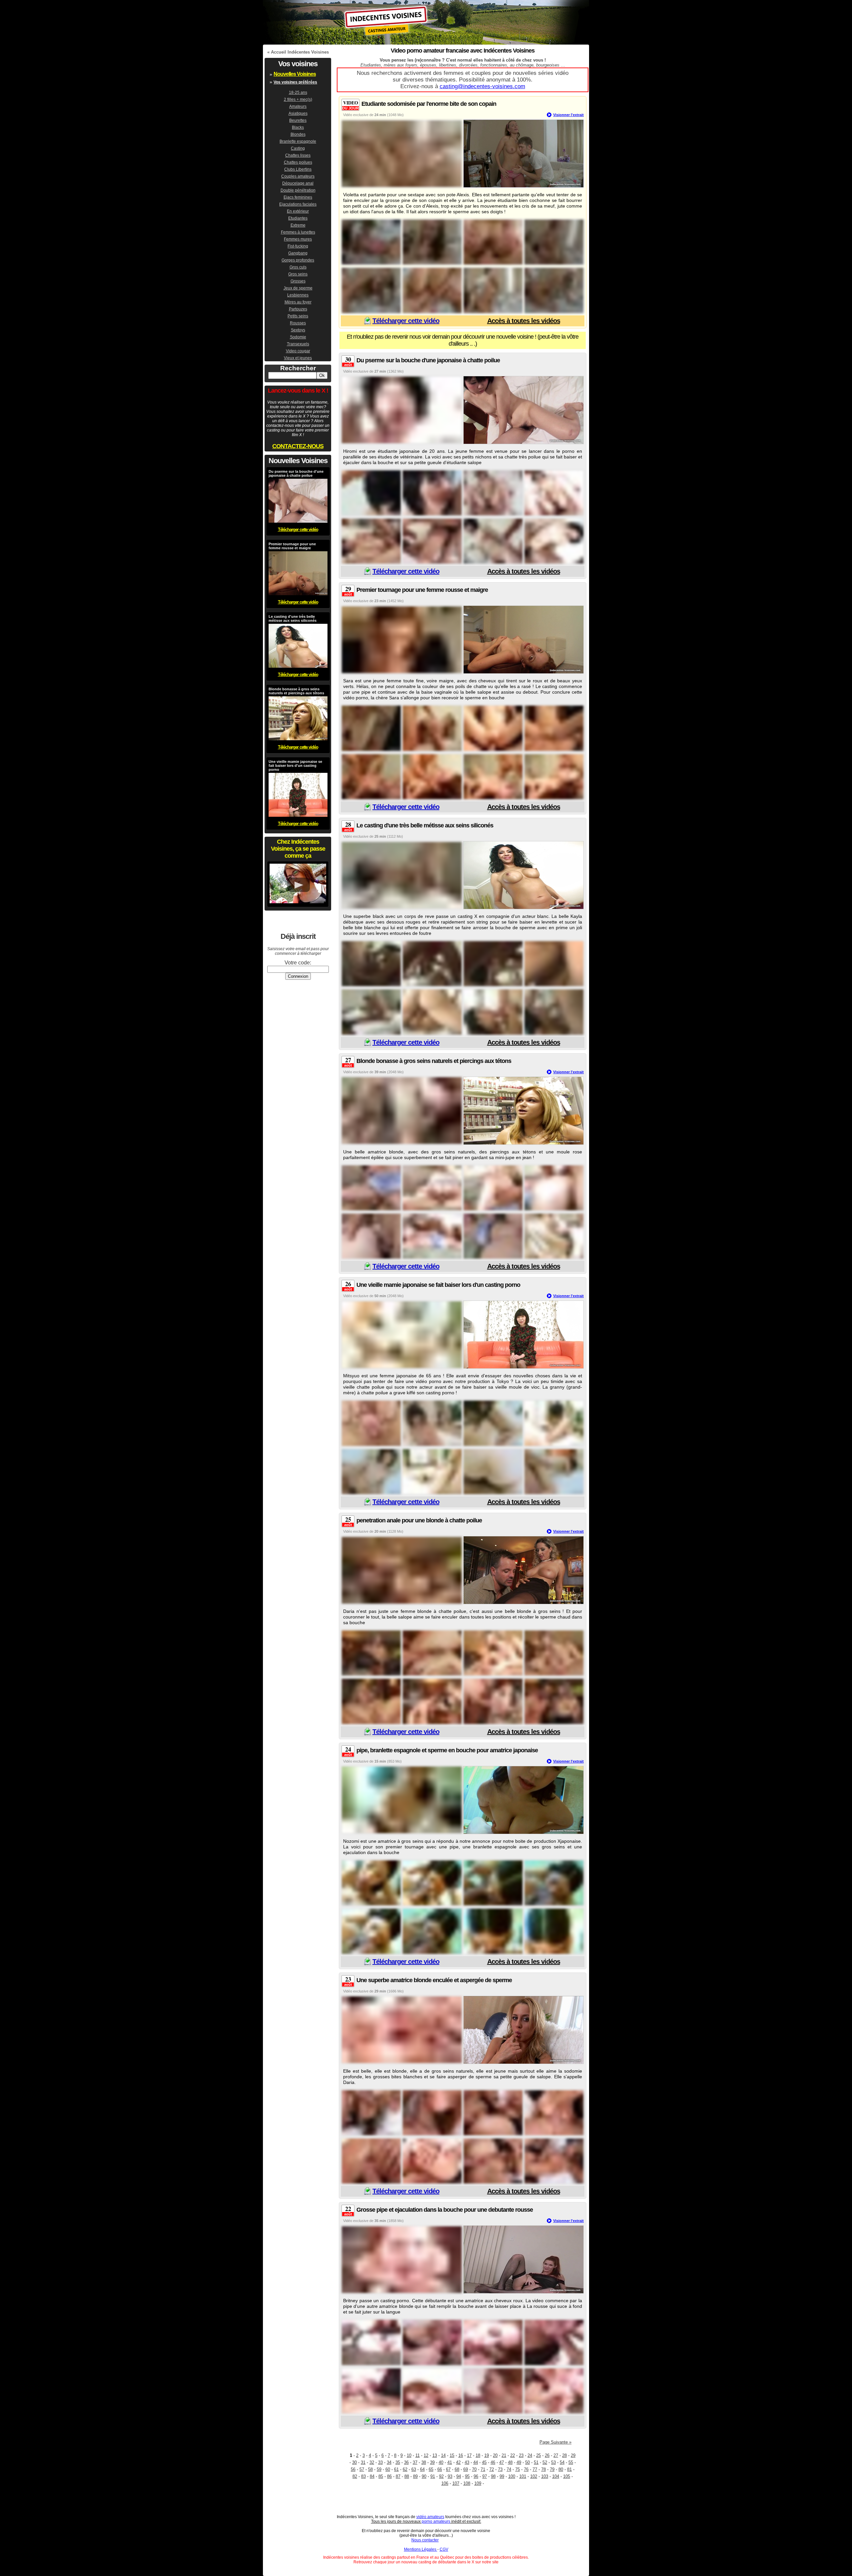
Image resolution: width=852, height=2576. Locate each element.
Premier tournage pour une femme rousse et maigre (422, 590)
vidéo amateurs (430, 2517)
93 (450, 2476)
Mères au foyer (298, 302)
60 (388, 2469)
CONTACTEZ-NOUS (298, 446)
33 (380, 2462)
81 (569, 2469)
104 (556, 2476)
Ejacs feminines (298, 197)
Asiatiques (298, 113)
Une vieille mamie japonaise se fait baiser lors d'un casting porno (438, 1285)
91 (433, 2476)
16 (461, 2455)
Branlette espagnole (298, 141)
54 (562, 2462)
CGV (444, 2549)
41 (450, 2462)
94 (459, 2476)
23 (521, 2455)
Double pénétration (298, 190)
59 (379, 2469)
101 (523, 2476)
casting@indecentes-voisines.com (482, 86)
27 (556, 2455)
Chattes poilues (298, 162)
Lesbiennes (298, 295)
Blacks (298, 127)
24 (530, 2455)
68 (457, 2469)
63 (414, 2469)
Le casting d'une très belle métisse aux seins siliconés (425, 825)
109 (478, 2483)
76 (526, 2469)
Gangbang (298, 253)
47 (502, 2462)
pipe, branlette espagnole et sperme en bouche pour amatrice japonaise (447, 1750)
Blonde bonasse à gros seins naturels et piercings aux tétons (434, 1061)
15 (452, 2455)
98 (493, 2476)
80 (561, 2469)
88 (407, 2476)
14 (443, 2455)
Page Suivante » (555, 2442)
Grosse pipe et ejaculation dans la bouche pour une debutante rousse (445, 2210)
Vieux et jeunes (298, 358)
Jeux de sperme (298, 288)
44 (476, 2462)
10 (409, 2455)
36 (406, 2462)
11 (418, 2455)
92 (441, 2476)
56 (353, 2469)
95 (467, 2476)
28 (564, 2455)
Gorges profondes (298, 260)
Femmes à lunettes (298, 232)
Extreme (298, 225)
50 (528, 2462)
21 (504, 2455)
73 (500, 2469)
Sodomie (298, 337)
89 (415, 2476)
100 (512, 2476)
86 (389, 2476)
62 (405, 2469)
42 (458, 2462)
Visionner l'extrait (568, 115)
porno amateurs (436, 2521)
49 (519, 2462)
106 (445, 2483)
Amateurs (298, 106)
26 (547, 2455)
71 (483, 2469)
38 (424, 2462)
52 (545, 2462)
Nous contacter (425, 2540)
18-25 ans (298, 92)
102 (534, 2476)
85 (381, 2476)
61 (396, 2469)
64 (422, 2469)
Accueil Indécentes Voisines (300, 52)
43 (467, 2462)
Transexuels (298, 344)
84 (372, 2476)
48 (510, 2462)
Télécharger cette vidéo (406, 321)
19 (487, 2455)
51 (536, 2462)
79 (552, 2469)
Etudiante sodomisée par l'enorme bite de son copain (429, 104)
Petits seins (298, 316)
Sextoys (298, 330)
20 (495, 2455)
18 (478, 2455)
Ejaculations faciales (298, 204)
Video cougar (298, 351)
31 (363, 2462)
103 (545, 2476)
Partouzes (298, 309)
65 (431, 2469)
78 (543, 2469)
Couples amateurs (298, 176)
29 (573, 2455)
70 (474, 2469)
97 (485, 2476)
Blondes (298, 134)
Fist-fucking (298, 246)
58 (370, 2469)
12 (426, 2455)
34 (389, 2462)
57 (362, 2469)
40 (441, 2462)
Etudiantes (298, 218)
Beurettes (298, 120)
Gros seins (298, 274)
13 (435, 2455)
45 (484, 2462)
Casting (298, 148)
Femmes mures (298, 239)
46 (493, 2462)
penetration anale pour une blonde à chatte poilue (419, 1520)
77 (535, 2469)
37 (415, 2462)
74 (509, 2469)
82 (355, 2476)
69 (466, 2469)
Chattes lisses (298, 155)
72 (492, 2469)
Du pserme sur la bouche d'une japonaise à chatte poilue (428, 360)
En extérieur (298, 211)
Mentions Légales (421, 2549)
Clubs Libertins (298, 169)
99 (502, 2476)
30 (354, 2462)
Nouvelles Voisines (295, 74)
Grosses (298, 281)
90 (424, 2476)
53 (553, 2462)
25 (538, 2455)
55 (571, 2462)
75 (518, 2469)
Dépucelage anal (298, 183)
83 (363, 2476)
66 (440, 2469)
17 (469, 2455)
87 (398, 2476)
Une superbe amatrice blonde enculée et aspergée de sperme (434, 1980)
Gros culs (298, 267)
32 (372, 2462)
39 (432, 2462)
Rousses (298, 323)
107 (456, 2483)
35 (398, 2462)
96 (476, 2476)
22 (513, 2455)
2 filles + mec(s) (298, 99)
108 (467, 2483)
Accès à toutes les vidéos (524, 321)
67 (448, 2469)
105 (567, 2476)
